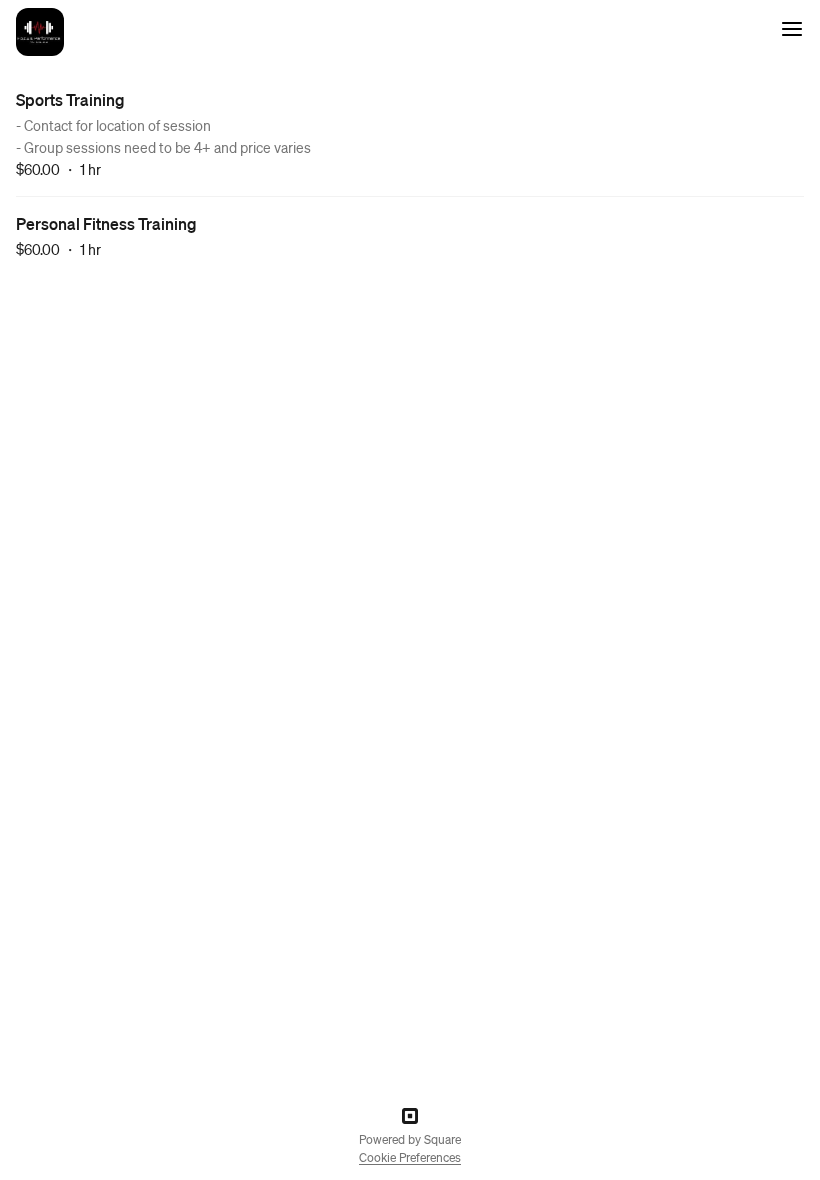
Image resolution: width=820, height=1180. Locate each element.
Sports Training (70, 99)
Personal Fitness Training (106, 223)
